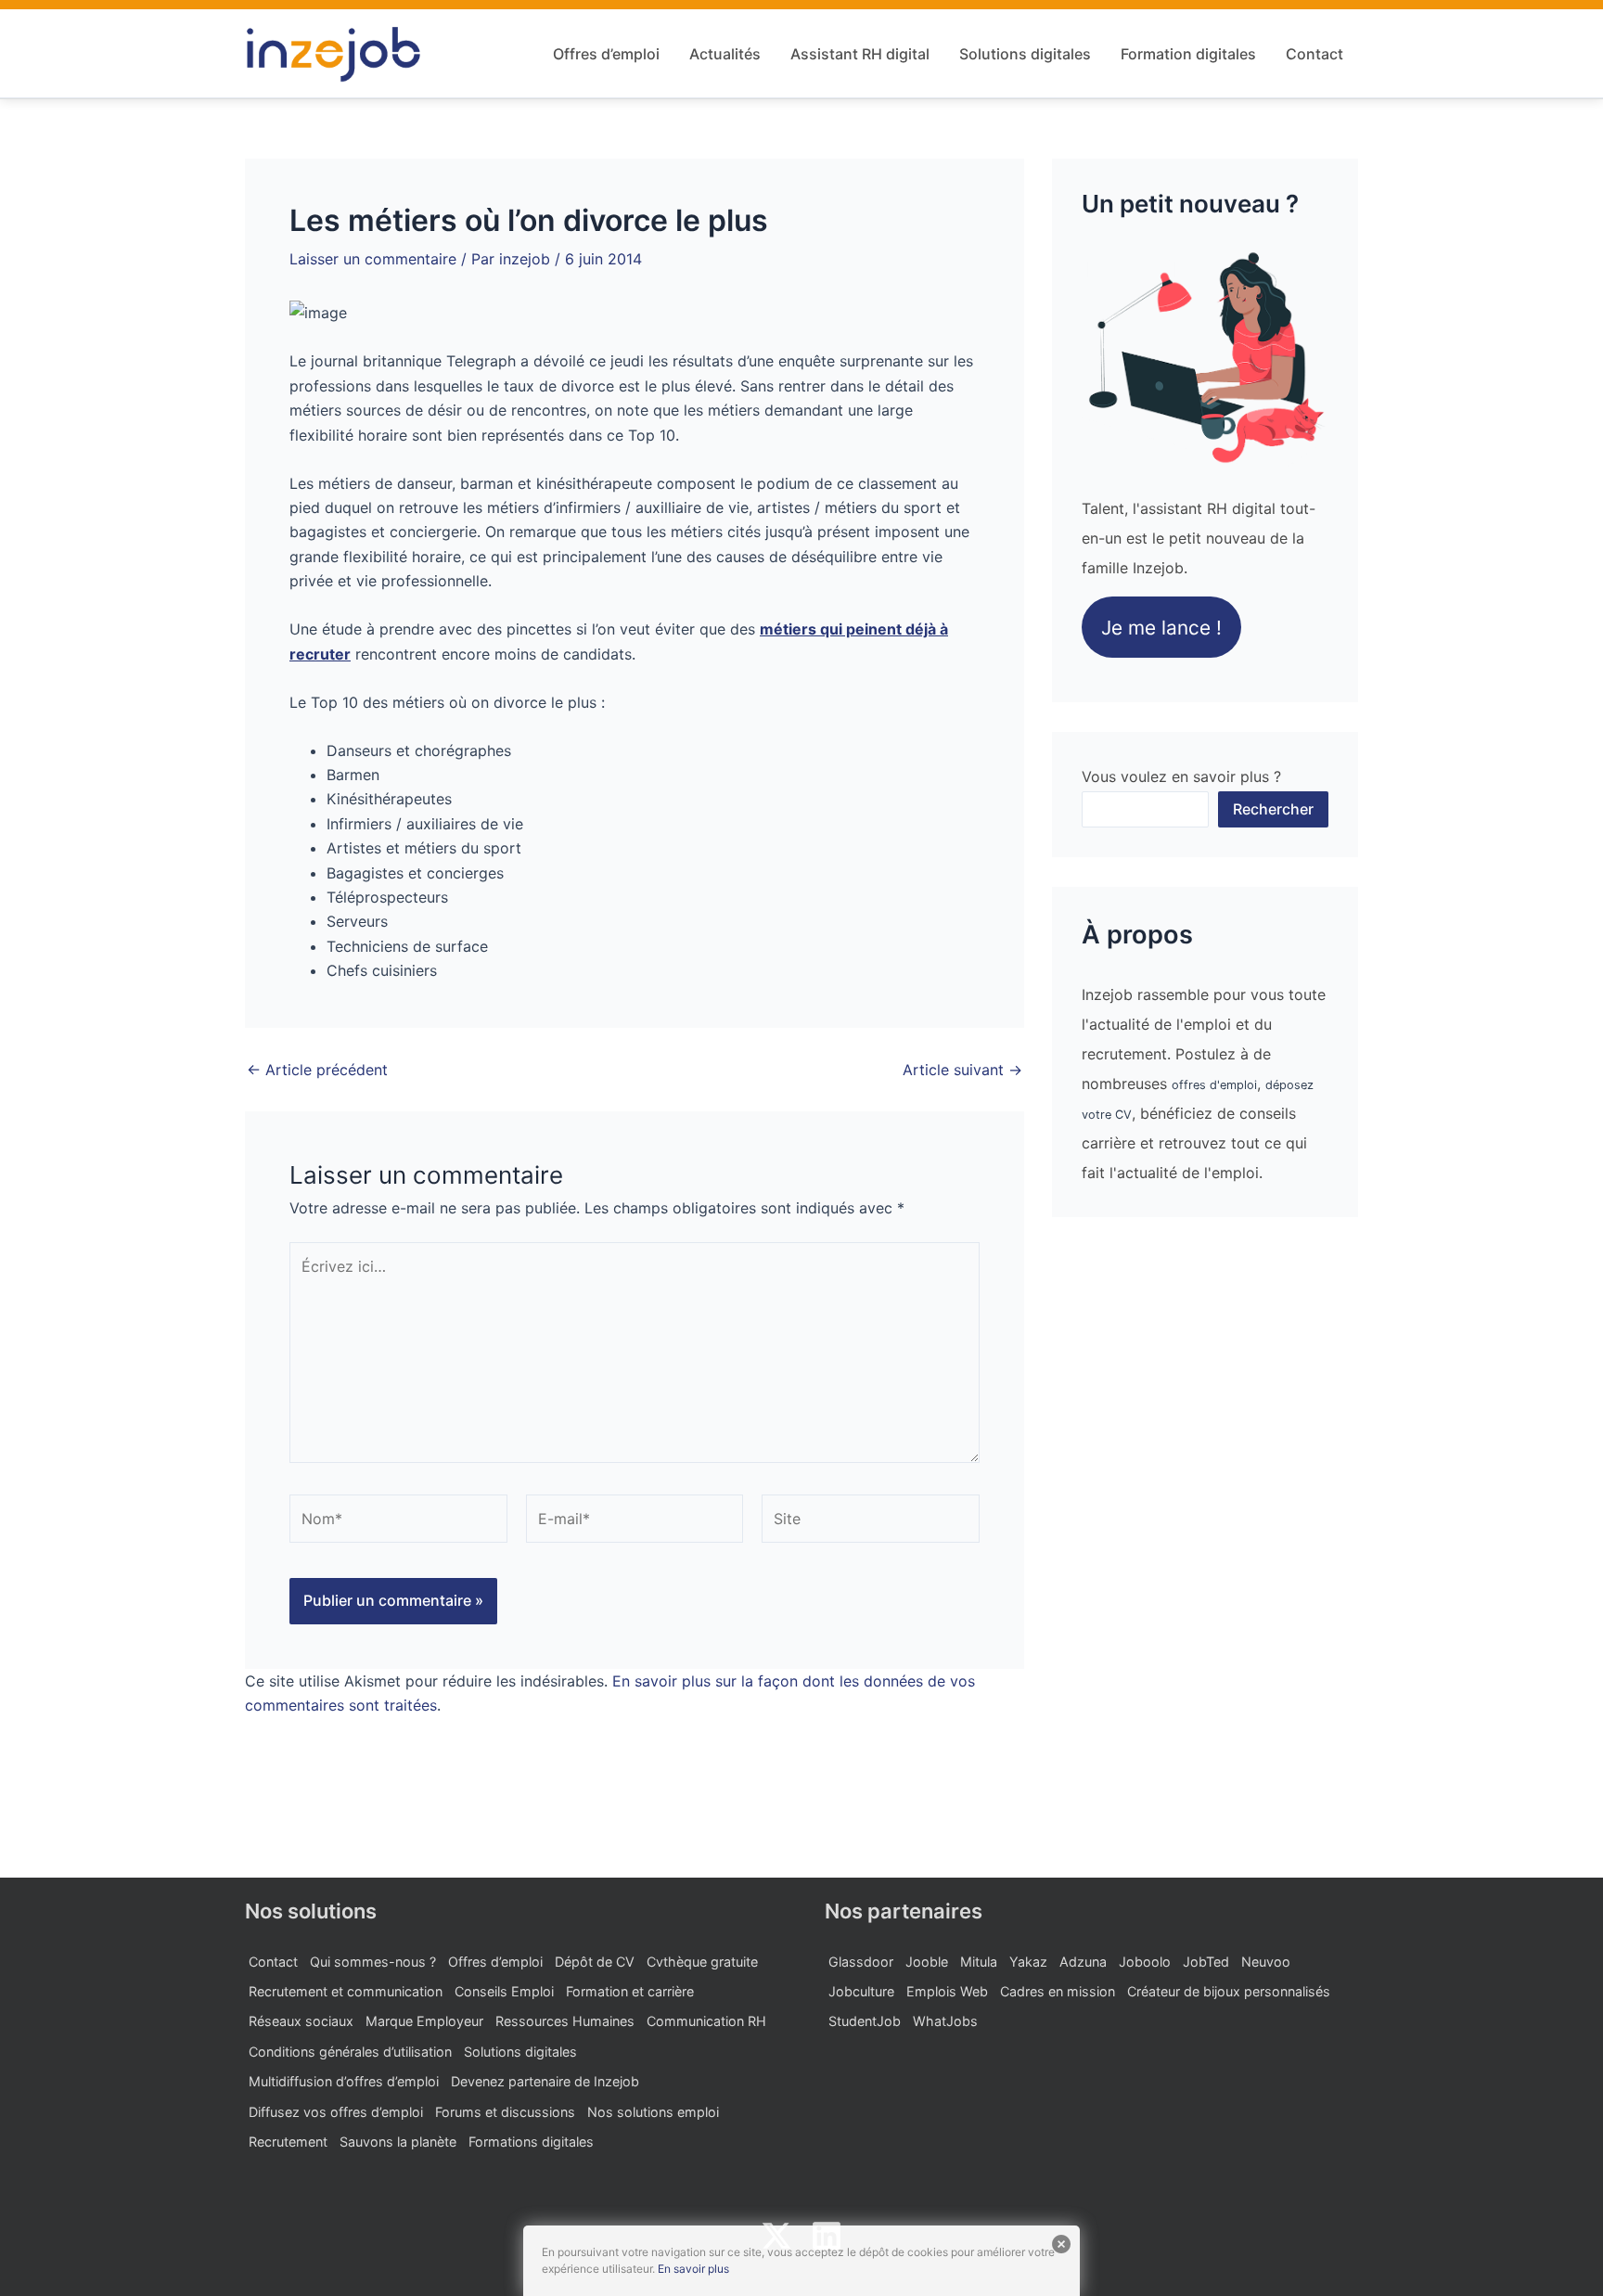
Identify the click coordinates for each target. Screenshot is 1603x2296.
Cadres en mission (1058, 1991)
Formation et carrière (630, 1991)
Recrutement (288, 2142)
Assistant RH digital (860, 54)
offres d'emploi (1214, 1085)
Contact (1314, 54)
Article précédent (317, 1070)
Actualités (725, 54)
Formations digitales (531, 2142)
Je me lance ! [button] (1161, 628)
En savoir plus (693, 2269)
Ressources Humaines (565, 2021)
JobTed (1206, 1962)
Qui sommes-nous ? (373, 1962)
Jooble (927, 1962)
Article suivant (962, 1070)
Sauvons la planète (398, 2142)
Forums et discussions (505, 2112)
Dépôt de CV (595, 1962)
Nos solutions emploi (653, 2112)
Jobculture (861, 1991)
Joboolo (1145, 1962)
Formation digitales (1188, 54)
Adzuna (1083, 1962)
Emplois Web (947, 1991)
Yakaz (1028, 1962)
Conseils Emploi (504, 1991)
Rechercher (1273, 809)
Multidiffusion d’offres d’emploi (344, 2081)
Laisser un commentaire (373, 259)
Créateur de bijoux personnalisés (1229, 1991)
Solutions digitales (1025, 54)
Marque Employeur (424, 2021)
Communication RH (706, 2021)
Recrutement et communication (346, 1991)
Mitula (979, 1962)
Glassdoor (861, 1962)
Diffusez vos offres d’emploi (336, 2112)
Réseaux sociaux (301, 2021)
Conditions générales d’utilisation (350, 2052)
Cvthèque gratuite (702, 1962)
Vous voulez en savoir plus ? (1181, 776)
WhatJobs (945, 2021)
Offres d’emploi (606, 54)
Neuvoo (1266, 1962)
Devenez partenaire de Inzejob (545, 2081)
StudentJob (865, 2021)
